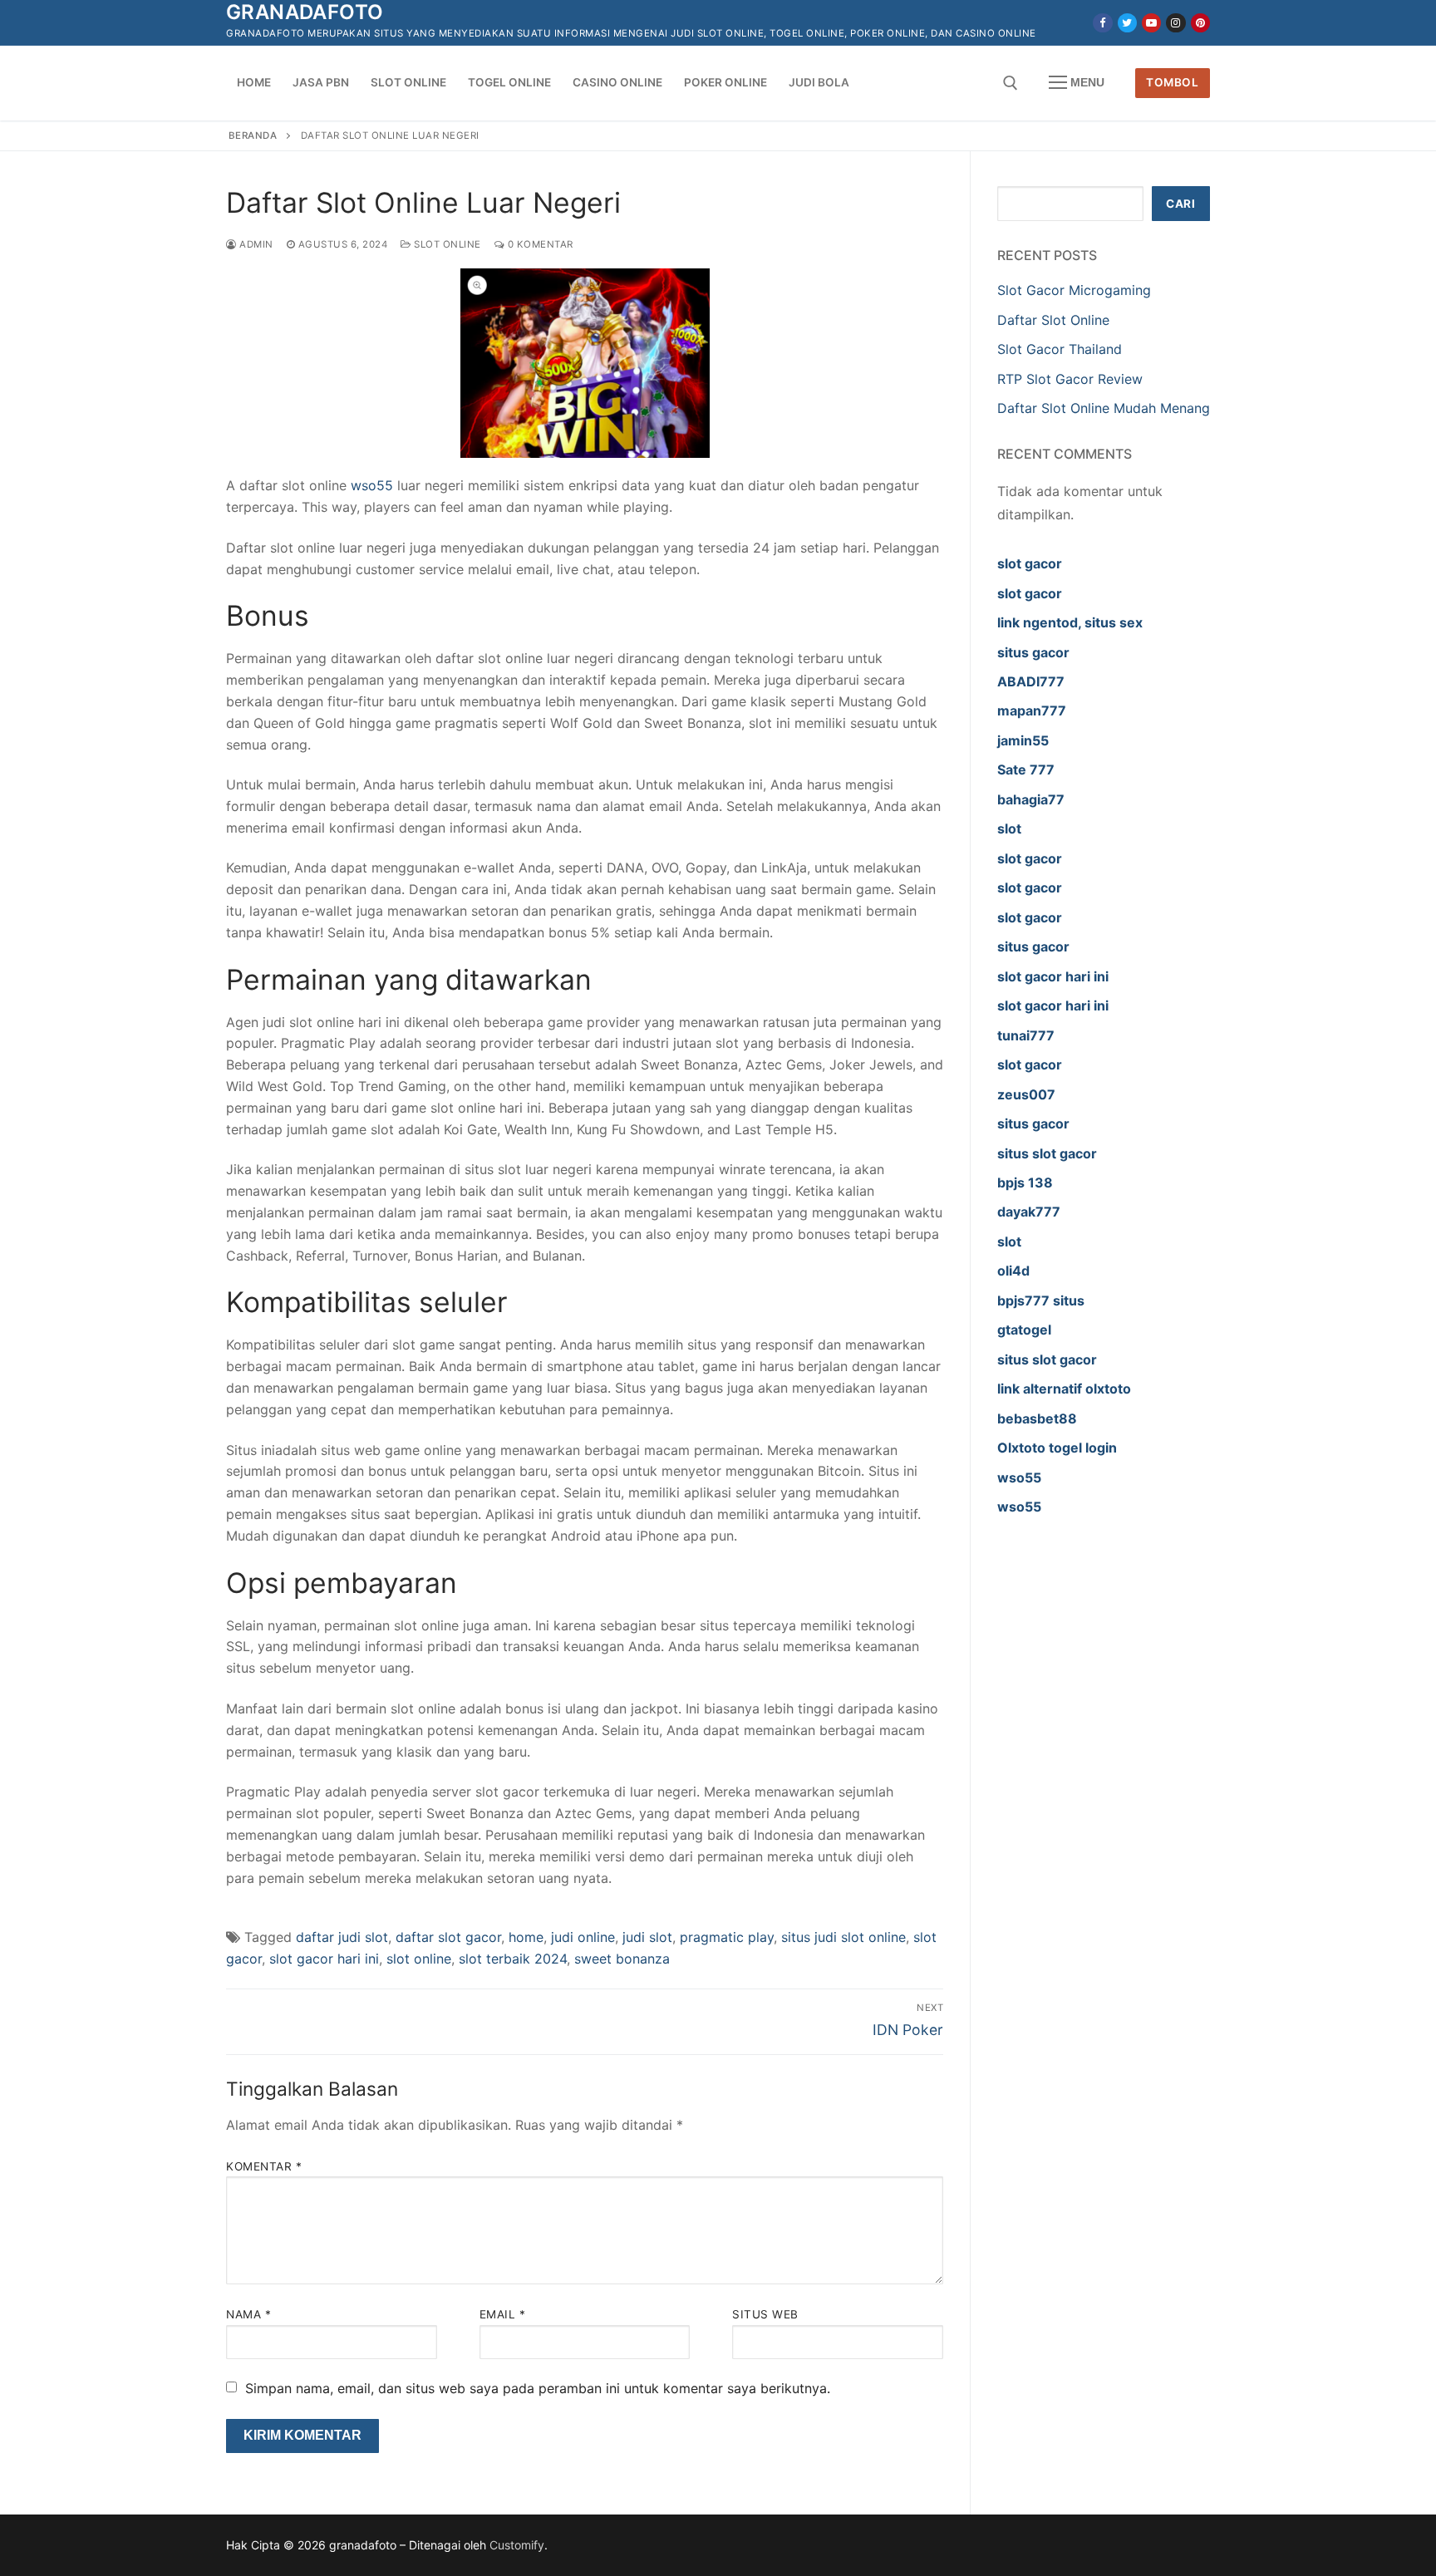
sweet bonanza (622, 1959)
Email (503, 2314)
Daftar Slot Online (1055, 320)
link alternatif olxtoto (1064, 1389)
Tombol (1172, 82)
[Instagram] (1175, 23)
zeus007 (1026, 1094)
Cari (1180, 204)
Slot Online (446, 244)
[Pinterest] (1200, 23)
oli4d (1013, 1271)
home (526, 1937)
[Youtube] (1151, 23)
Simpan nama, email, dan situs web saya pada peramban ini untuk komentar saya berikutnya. (538, 2388)
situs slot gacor (1047, 1153)
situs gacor (1033, 652)
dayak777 (1029, 1212)
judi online (583, 1937)
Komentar (264, 2166)
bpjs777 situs (1041, 1300)
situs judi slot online (843, 1937)
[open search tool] (1011, 83)
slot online (419, 1959)
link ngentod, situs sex (1070, 622)
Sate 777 (1026, 769)
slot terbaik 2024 (513, 1959)
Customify (517, 2545)
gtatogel (1024, 1330)
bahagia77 (1031, 799)
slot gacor (1030, 563)
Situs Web (765, 2314)
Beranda (253, 135)
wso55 (372, 485)
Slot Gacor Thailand (1060, 349)
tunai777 (1026, 1035)
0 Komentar (539, 244)
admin (255, 244)
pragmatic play (727, 1937)
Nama (248, 2314)
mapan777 (1032, 710)
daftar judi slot (342, 1937)
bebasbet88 (1037, 1418)
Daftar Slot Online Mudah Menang (1104, 408)
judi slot (647, 1937)
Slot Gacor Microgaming (1074, 290)
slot (1009, 828)
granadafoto (305, 12)
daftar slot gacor (448, 1937)
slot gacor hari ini (324, 1959)
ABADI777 (1031, 681)
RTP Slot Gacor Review (1070, 379)
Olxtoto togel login (1057, 1448)
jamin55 (1023, 740)
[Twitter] (1127, 23)
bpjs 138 (1025, 1182)
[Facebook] (1102, 23)
